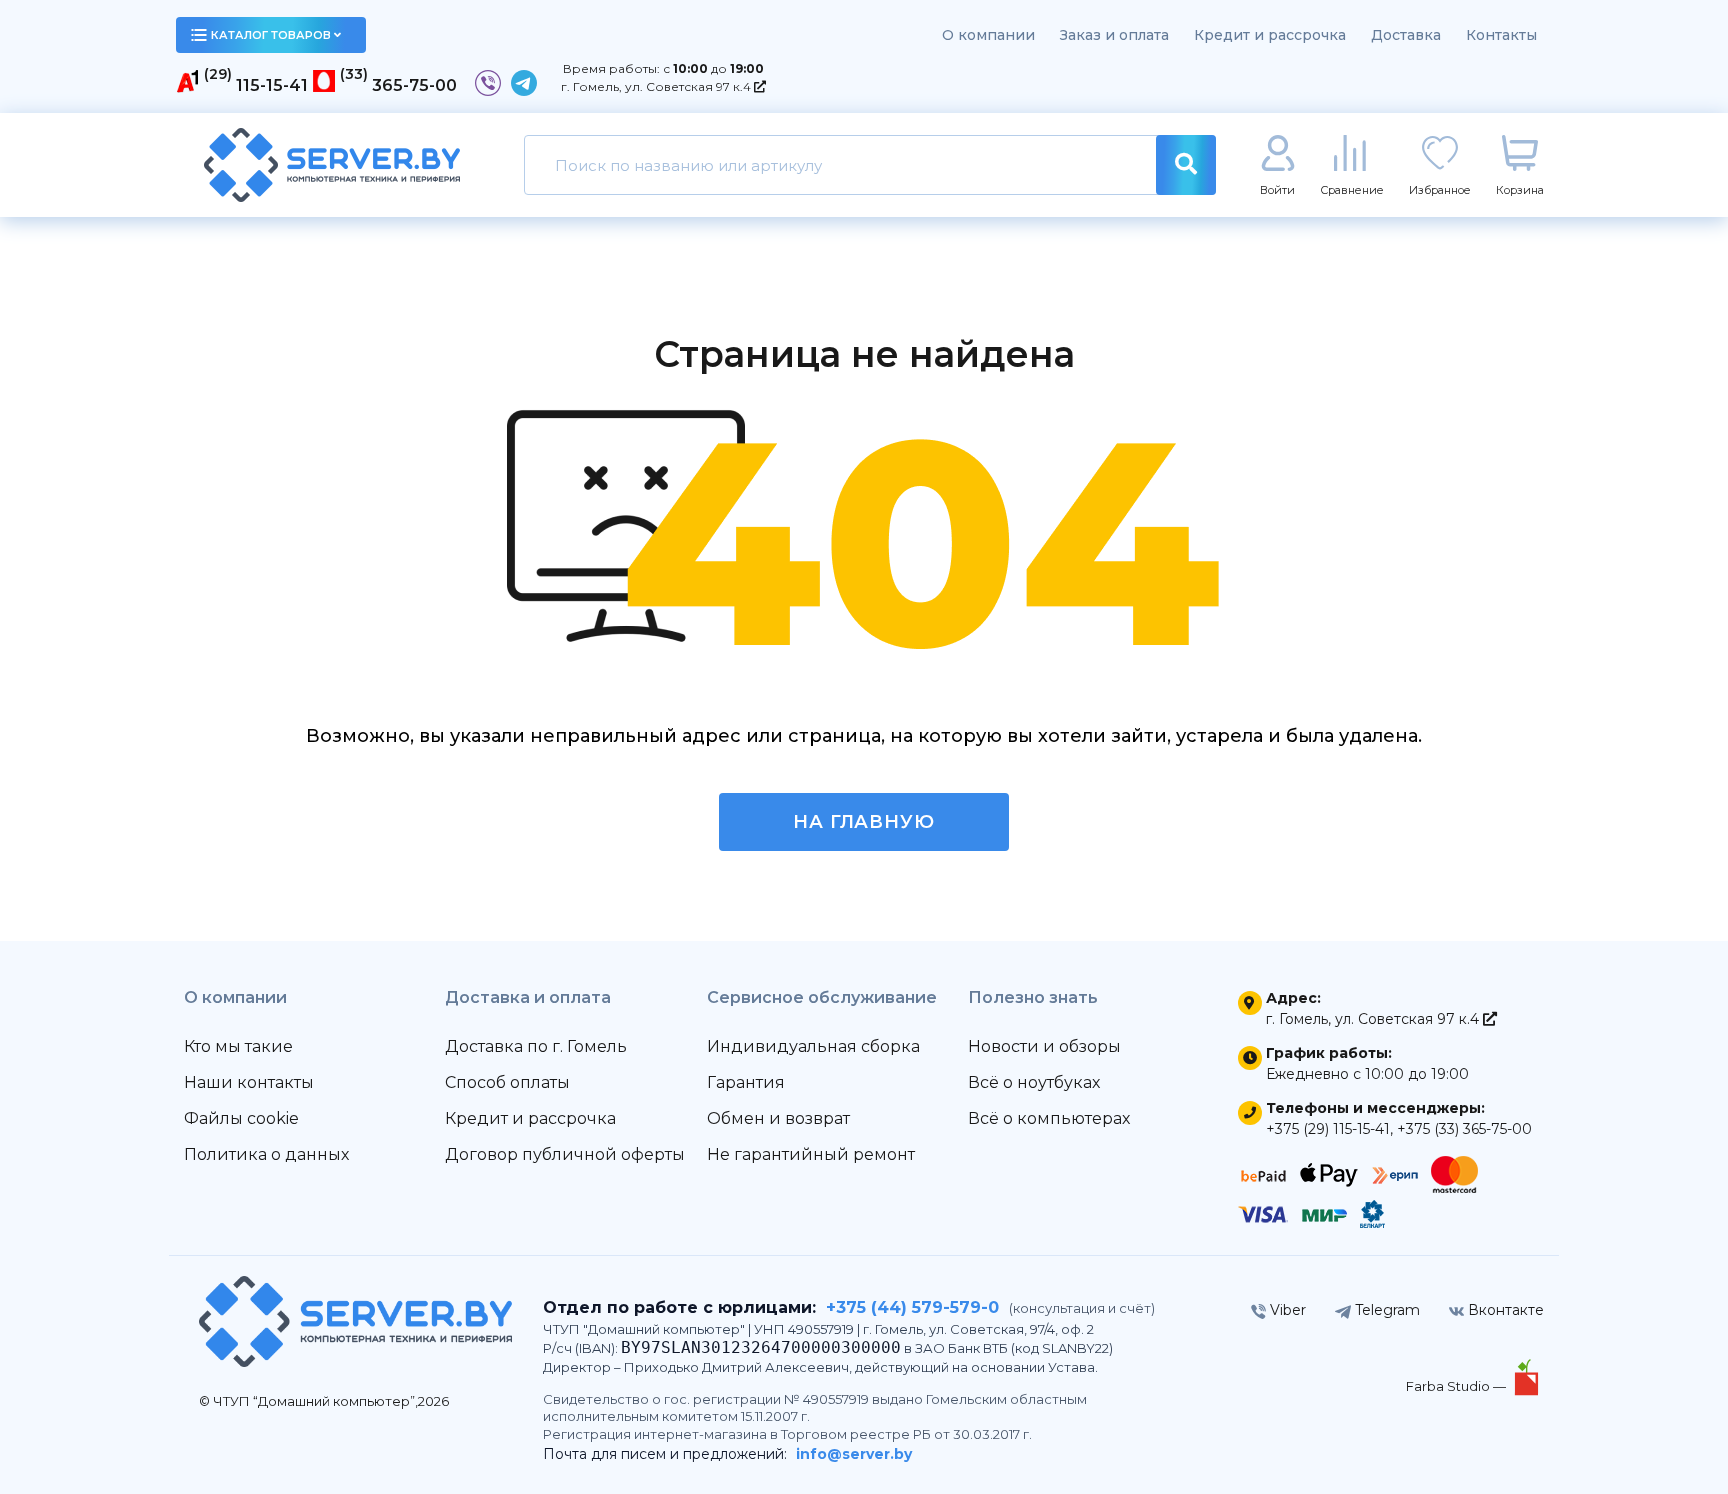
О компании (988, 35)
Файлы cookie (241, 1118)
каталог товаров (271, 35)
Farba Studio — (1457, 1386)
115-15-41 (272, 85)
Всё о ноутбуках (1034, 1082)
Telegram (1385, 1310)
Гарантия (746, 1082)
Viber (1286, 1310)
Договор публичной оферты (565, 1154)
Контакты (1501, 35)
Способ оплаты (507, 1082)
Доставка (1406, 35)
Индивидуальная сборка (813, 1046)
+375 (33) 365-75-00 (1464, 1129)
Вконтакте (1504, 1310)
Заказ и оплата (1114, 35)
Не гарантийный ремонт (811, 1154)
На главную (864, 822)
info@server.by (854, 1454)
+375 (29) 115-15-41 (1328, 1129)
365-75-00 (414, 85)
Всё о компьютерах (1049, 1118)
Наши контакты (249, 1082)
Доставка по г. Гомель (536, 1046)
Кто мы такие (238, 1046)
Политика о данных (266, 1154)
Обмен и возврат (778, 1118)
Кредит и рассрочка (1270, 35)
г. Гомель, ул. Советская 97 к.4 (657, 86)
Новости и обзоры (1044, 1046)
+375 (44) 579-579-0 (912, 1307)
